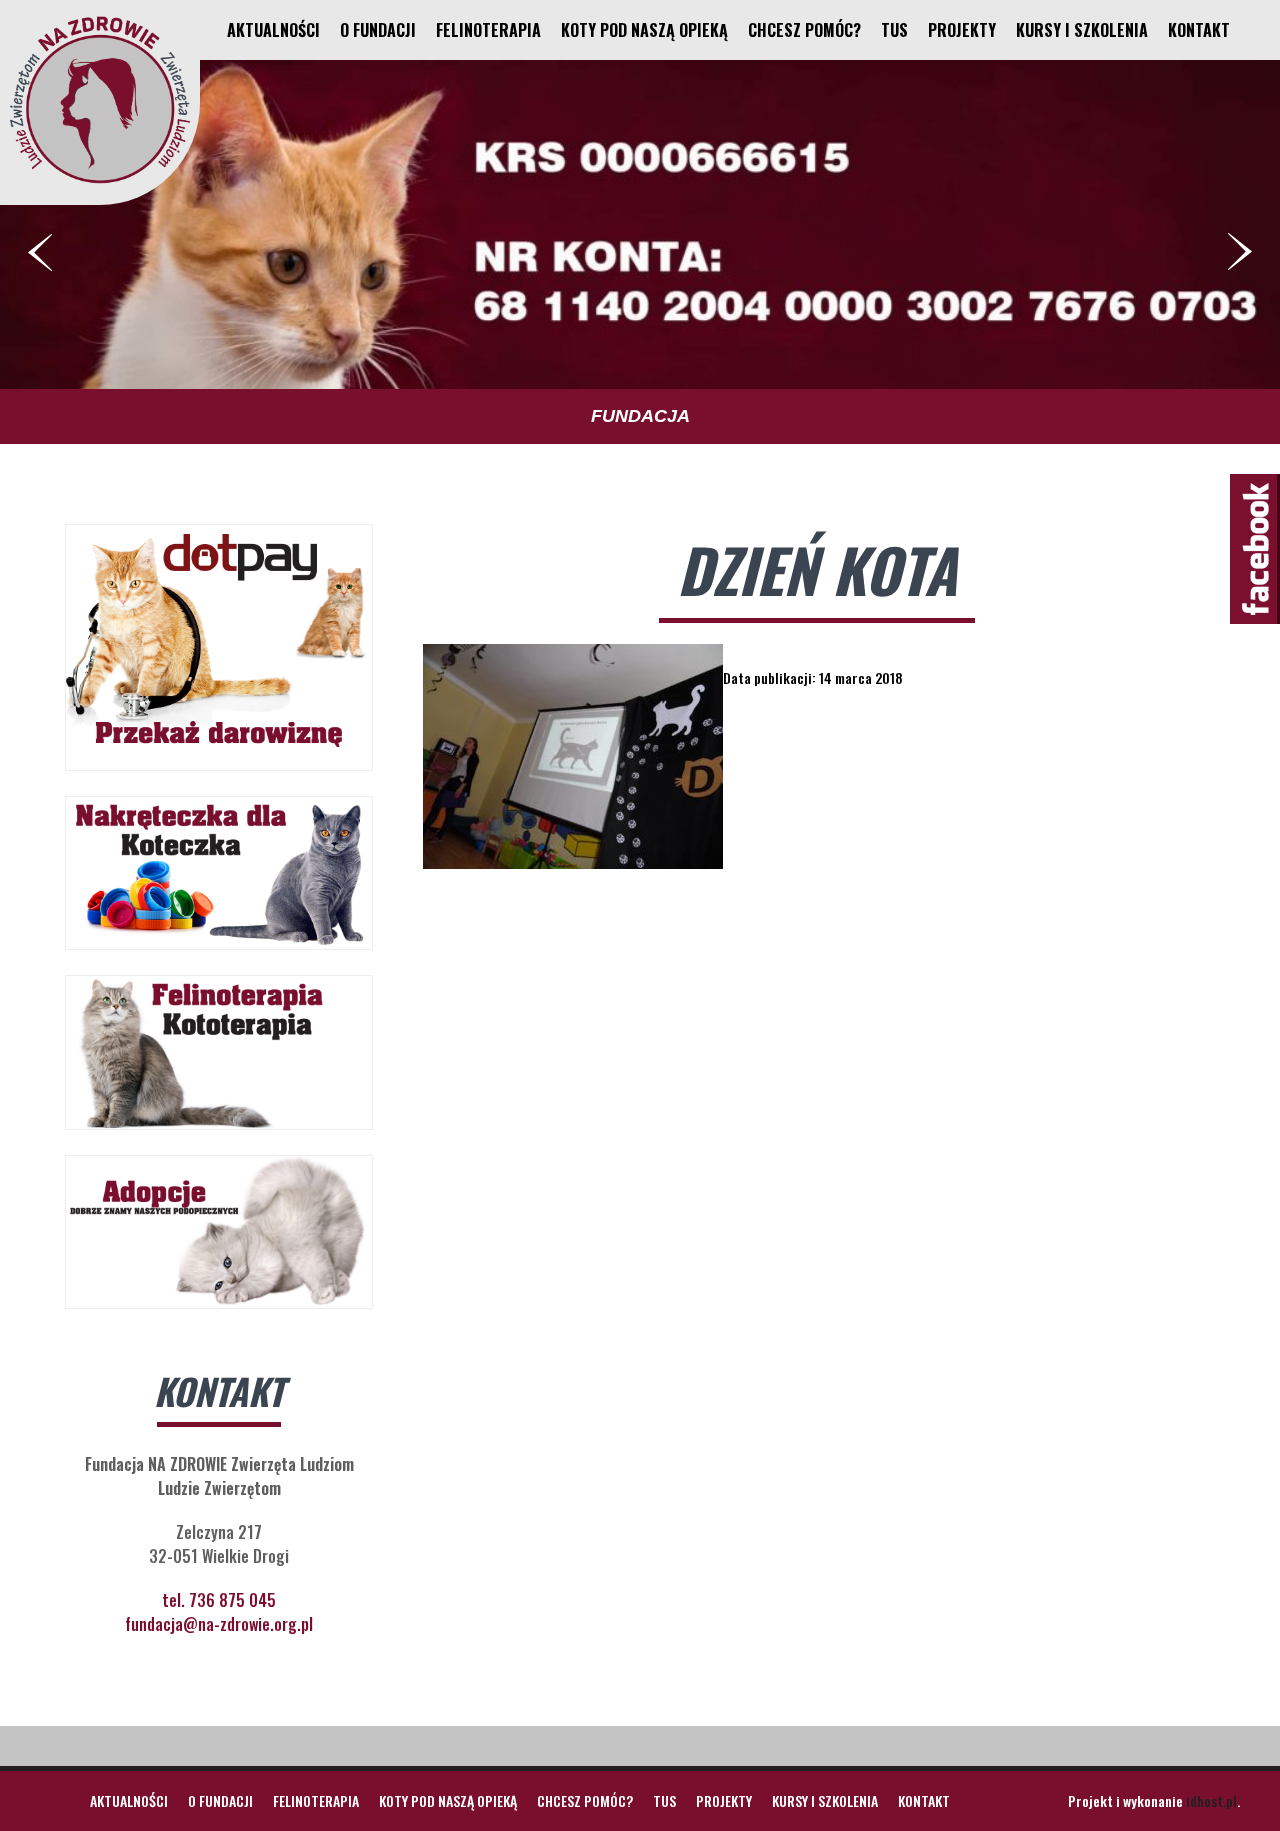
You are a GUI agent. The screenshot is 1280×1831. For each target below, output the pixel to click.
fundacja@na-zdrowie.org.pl (219, 1624)
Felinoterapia (488, 30)
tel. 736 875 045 (219, 1600)
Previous (40, 252)
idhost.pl (1211, 1800)
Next (1240, 252)
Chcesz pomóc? (804, 30)
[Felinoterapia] (100, 183)
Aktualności (273, 30)
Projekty (962, 30)
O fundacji (378, 30)
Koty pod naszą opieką (644, 30)
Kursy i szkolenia (1082, 30)
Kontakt (1199, 30)
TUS (894, 30)
